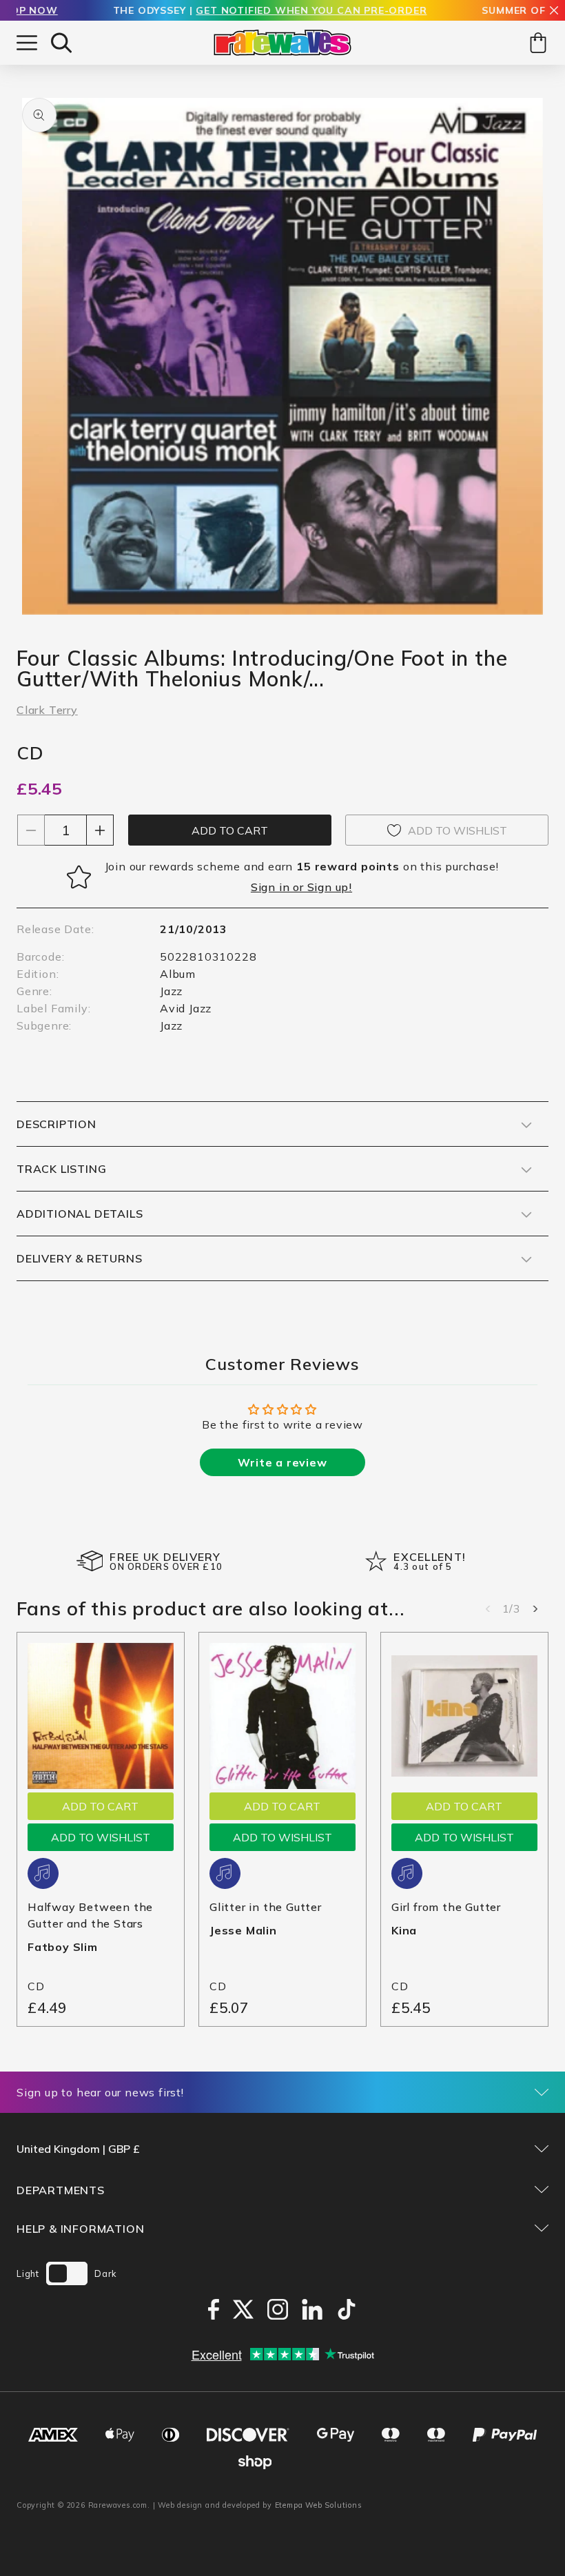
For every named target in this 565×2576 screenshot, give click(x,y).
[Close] (554, 11)
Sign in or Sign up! (301, 887)
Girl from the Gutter (446, 1907)
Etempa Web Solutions (319, 2505)
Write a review (282, 1462)
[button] (61, 43)
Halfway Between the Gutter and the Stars (90, 1915)
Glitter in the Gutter (266, 1907)
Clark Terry (47, 710)
